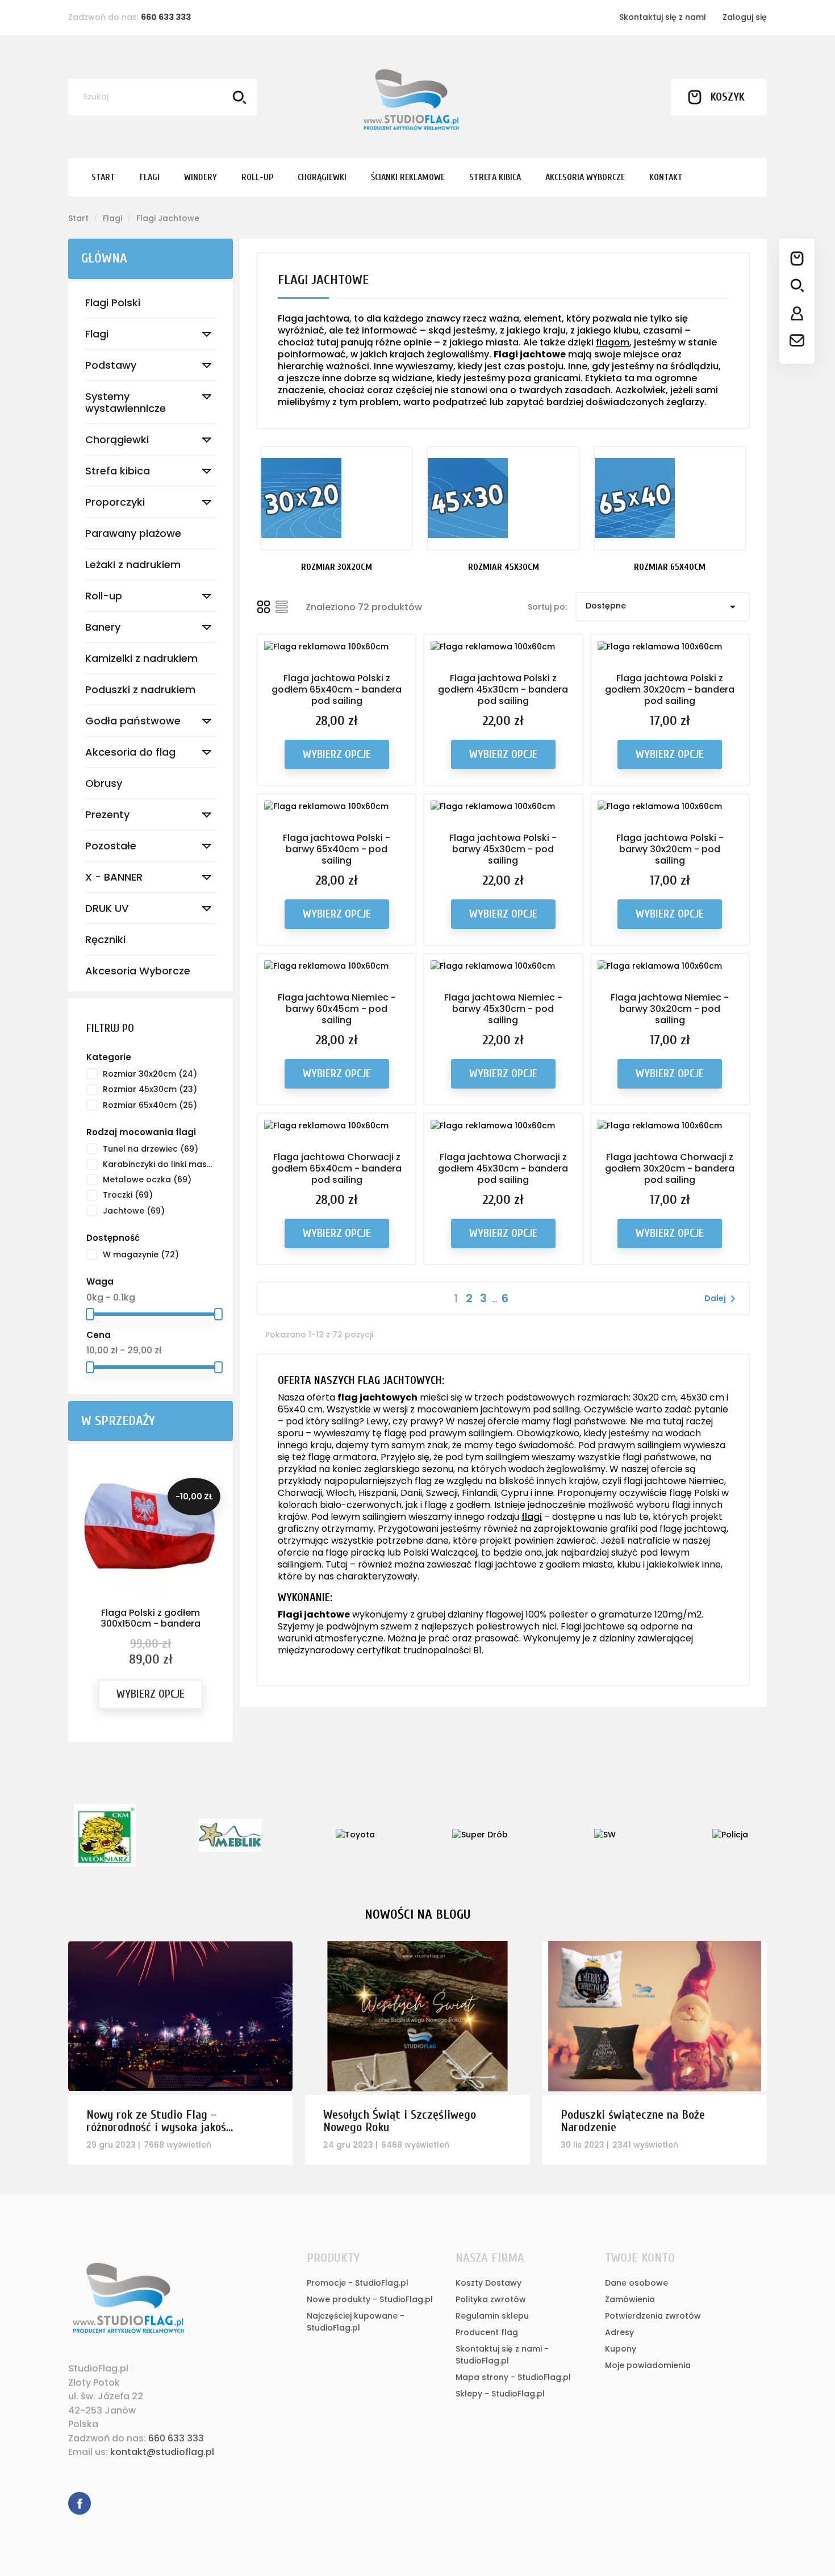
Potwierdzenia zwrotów (653, 2316)
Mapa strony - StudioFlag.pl (513, 2377)
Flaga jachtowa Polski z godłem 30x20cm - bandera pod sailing (670, 689)
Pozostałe (111, 846)
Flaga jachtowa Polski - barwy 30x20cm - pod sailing (670, 849)
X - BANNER (114, 877)
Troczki (128, 1195)
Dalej (722, 1299)
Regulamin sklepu (492, 2316)
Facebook (80, 2503)
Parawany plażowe (133, 533)
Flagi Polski (113, 303)
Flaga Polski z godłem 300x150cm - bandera (151, 1618)
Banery (103, 627)
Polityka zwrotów (491, 2299)
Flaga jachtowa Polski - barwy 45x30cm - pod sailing (503, 849)
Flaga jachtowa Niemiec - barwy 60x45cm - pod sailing (337, 1009)
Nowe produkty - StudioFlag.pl (370, 2299)
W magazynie (141, 1254)
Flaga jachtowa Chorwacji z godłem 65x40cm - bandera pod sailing (337, 1168)
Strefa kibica (118, 471)
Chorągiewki (117, 439)
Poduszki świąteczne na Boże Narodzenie (633, 2121)
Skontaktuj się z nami (662, 17)
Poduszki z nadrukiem (140, 689)
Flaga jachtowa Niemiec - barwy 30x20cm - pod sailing (670, 1009)
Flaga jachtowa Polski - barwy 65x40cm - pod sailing (337, 849)
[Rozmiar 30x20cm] (337, 498)
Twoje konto (640, 2258)
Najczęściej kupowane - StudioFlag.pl (356, 2322)
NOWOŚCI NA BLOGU (417, 1914)
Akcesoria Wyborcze (138, 971)
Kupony (621, 2349)
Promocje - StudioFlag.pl (358, 2283)
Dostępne (663, 607)
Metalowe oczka (147, 1179)
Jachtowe (134, 1211)
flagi (532, 1517)
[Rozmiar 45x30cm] (503, 498)
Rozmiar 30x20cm (150, 1074)
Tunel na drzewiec (151, 1149)
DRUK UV (107, 908)
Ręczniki (105, 939)
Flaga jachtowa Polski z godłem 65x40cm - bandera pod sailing (337, 689)
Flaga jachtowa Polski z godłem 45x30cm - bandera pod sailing (503, 689)
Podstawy (111, 365)
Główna (104, 258)
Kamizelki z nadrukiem (141, 658)
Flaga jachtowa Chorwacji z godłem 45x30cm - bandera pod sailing (503, 1168)
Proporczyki (115, 502)
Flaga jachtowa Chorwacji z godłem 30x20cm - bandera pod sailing (670, 1168)
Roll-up (104, 596)
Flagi (97, 334)
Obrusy (104, 783)
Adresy (619, 2332)
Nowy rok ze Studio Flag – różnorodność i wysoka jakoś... (160, 2121)
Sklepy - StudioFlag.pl (500, 2394)
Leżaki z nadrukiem (133, 564)
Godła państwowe (133, 721)
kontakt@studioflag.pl (162, 2452)
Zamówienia (630, 2299)
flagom (613, 342)
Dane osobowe (636, 2283)
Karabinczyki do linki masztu (158, 1164)
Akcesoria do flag (130, 752)
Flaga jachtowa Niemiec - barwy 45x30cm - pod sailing (503, 1009)
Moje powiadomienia (648, 2365)
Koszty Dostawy (489, 2283)
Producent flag (487, 2332)
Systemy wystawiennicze (126, 402)
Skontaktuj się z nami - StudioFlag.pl (502, 2355)
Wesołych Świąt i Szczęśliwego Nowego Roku (400, 2121)
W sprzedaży (118, 1421)
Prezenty (107, 814)
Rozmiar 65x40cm (150, 1105)
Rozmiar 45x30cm (150, 1089)
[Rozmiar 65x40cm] (670, 498)
